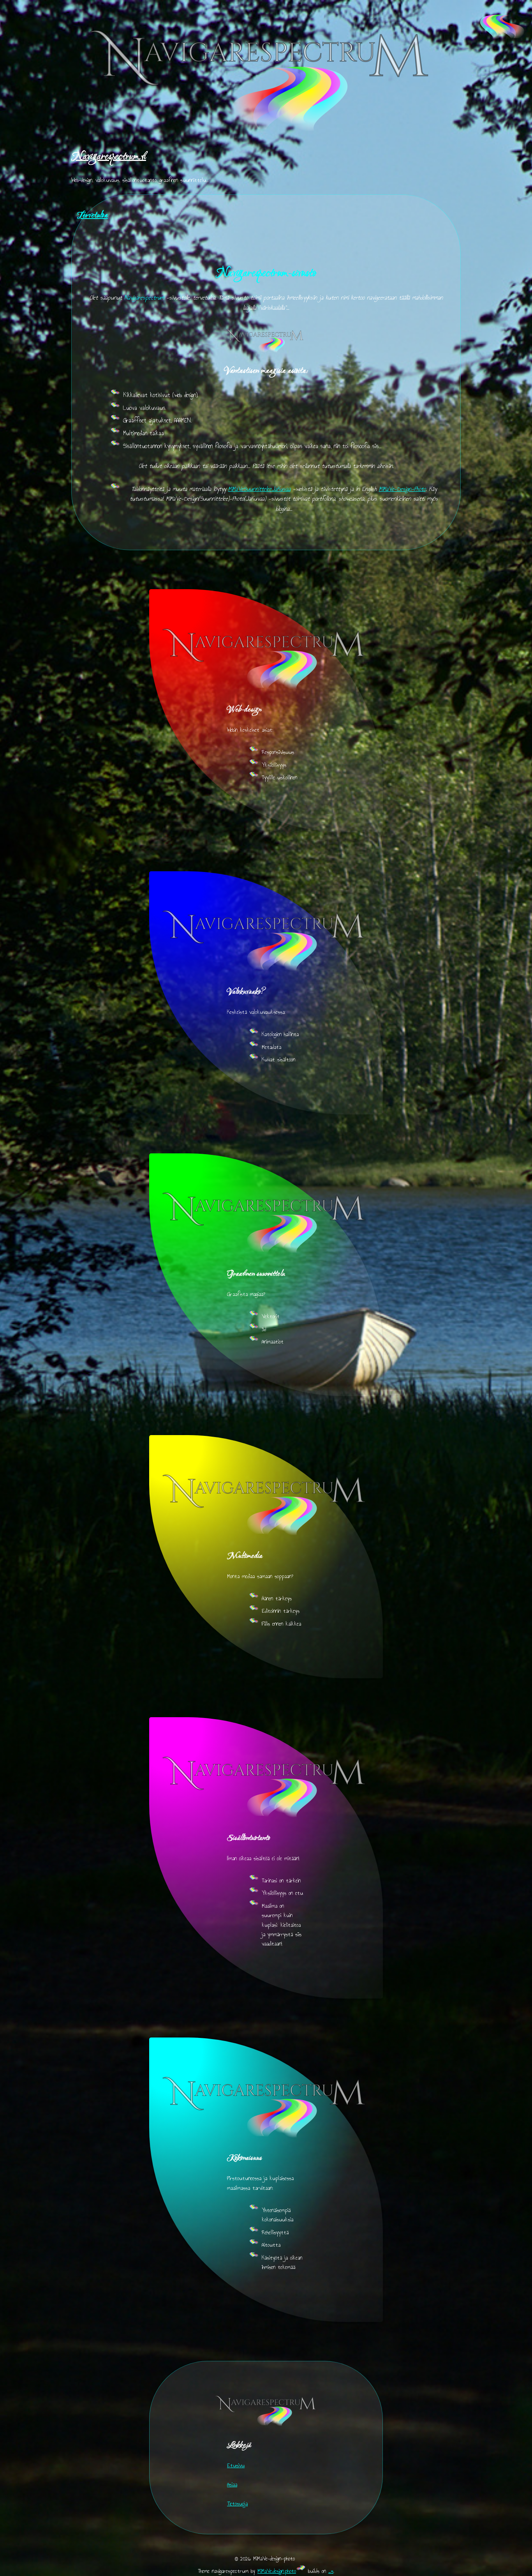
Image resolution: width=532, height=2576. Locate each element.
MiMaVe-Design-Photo (402, 489)
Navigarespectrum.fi (109, 157)
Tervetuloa (92, 216)
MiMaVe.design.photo (277, 2571)
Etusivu (236, 2465)
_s (331, 2571)
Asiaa (232, 2484)
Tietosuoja (237, 2504)
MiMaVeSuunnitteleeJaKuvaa (259, 489)
